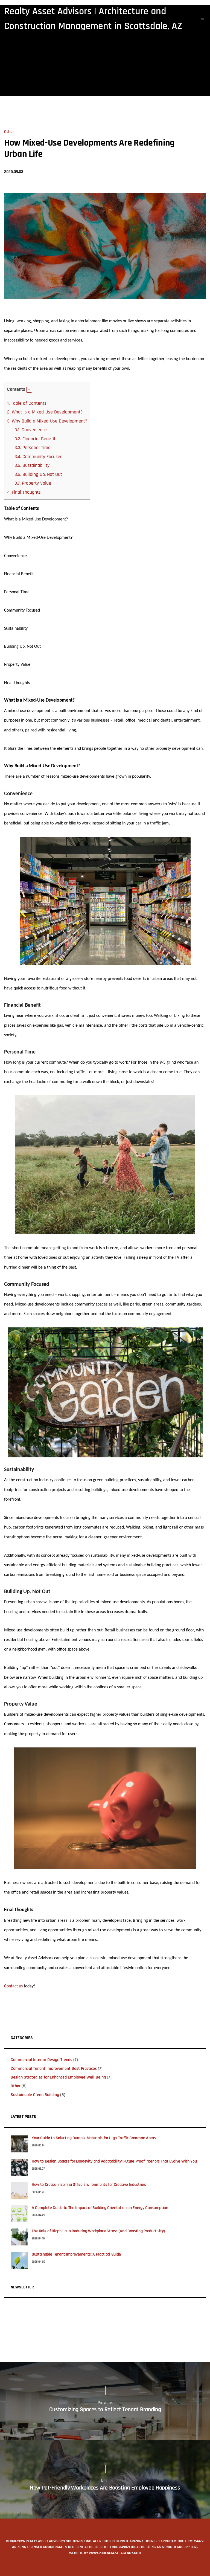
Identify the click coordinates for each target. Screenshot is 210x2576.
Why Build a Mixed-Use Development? (47, 421)
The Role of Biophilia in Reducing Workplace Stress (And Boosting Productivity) (98, 2231)
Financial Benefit (35, 439)
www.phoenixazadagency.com (115, 2553)
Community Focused (39, 457)
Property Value (33, 483)
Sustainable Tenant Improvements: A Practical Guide (76, 2254)
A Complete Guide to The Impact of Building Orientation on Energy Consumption (100, 2208)
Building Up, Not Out (38, 474)
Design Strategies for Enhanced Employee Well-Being (58, 2077)
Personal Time (33, 448)
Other (9, 132)
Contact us (13, 1986)
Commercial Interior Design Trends (41, 2060)
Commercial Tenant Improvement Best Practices (54, 2069)
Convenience (31, 430)
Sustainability (32, 465)
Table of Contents (27, 403)
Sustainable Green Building (35, 2095)
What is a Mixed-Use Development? (45, 412)
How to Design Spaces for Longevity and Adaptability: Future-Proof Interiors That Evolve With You (114, 2161)
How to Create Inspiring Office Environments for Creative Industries (89, 2185)
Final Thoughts (24, 492)
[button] (29, 390)
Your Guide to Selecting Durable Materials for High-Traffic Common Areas (94, 2138)
